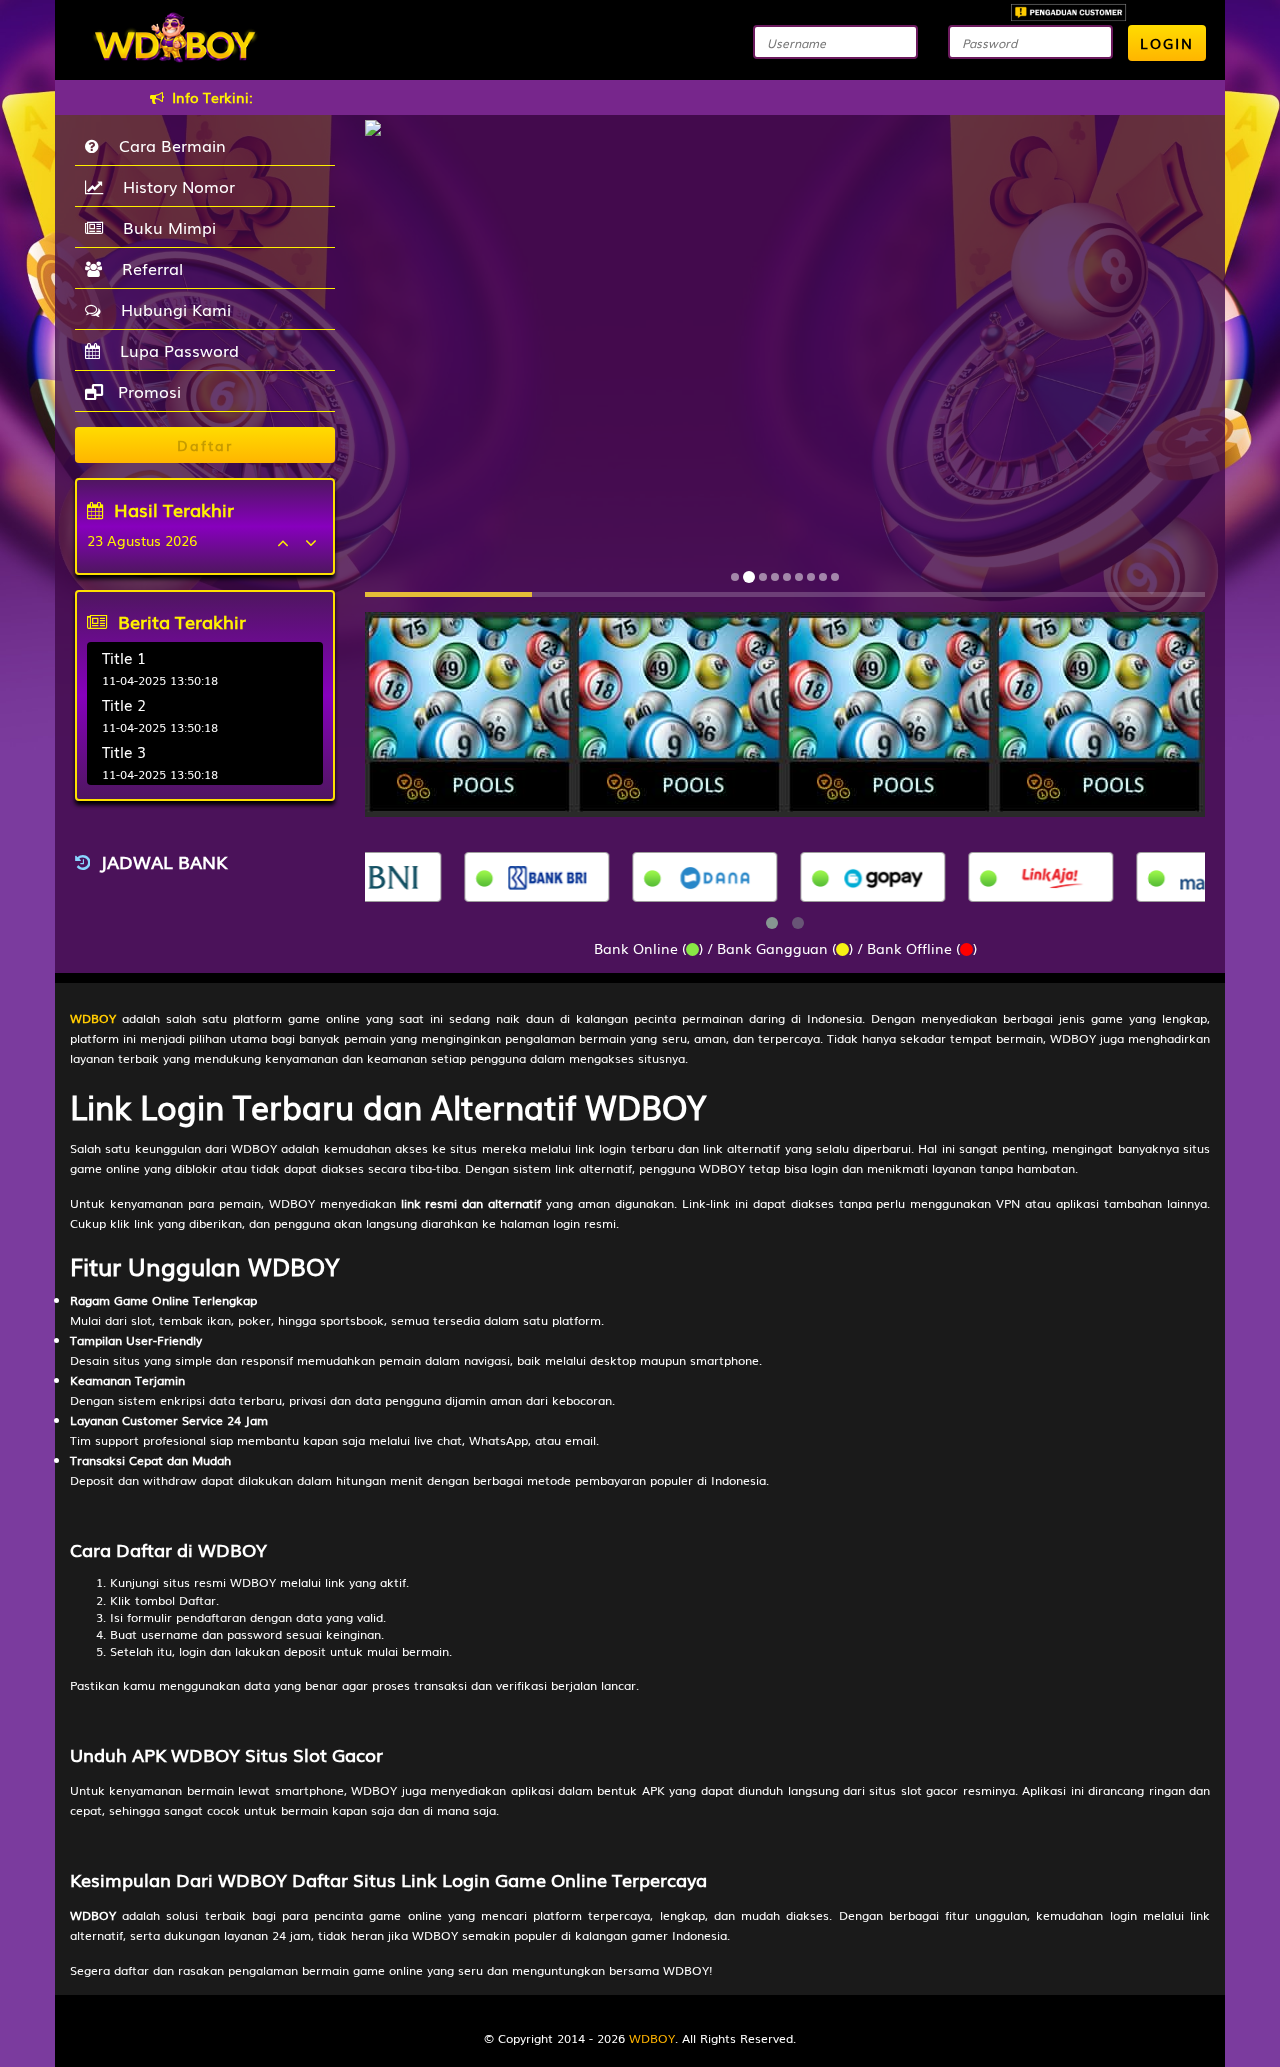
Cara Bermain (167, 145)
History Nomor (174, 186)
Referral (147, 268)
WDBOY (652, 2038)
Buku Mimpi (164, 227)
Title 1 (124, 657)
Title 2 (124, 704)
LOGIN (1167, 43)
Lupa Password (174, 350)
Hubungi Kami (171, 309)
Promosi (147, 391)
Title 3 (124, 751)
